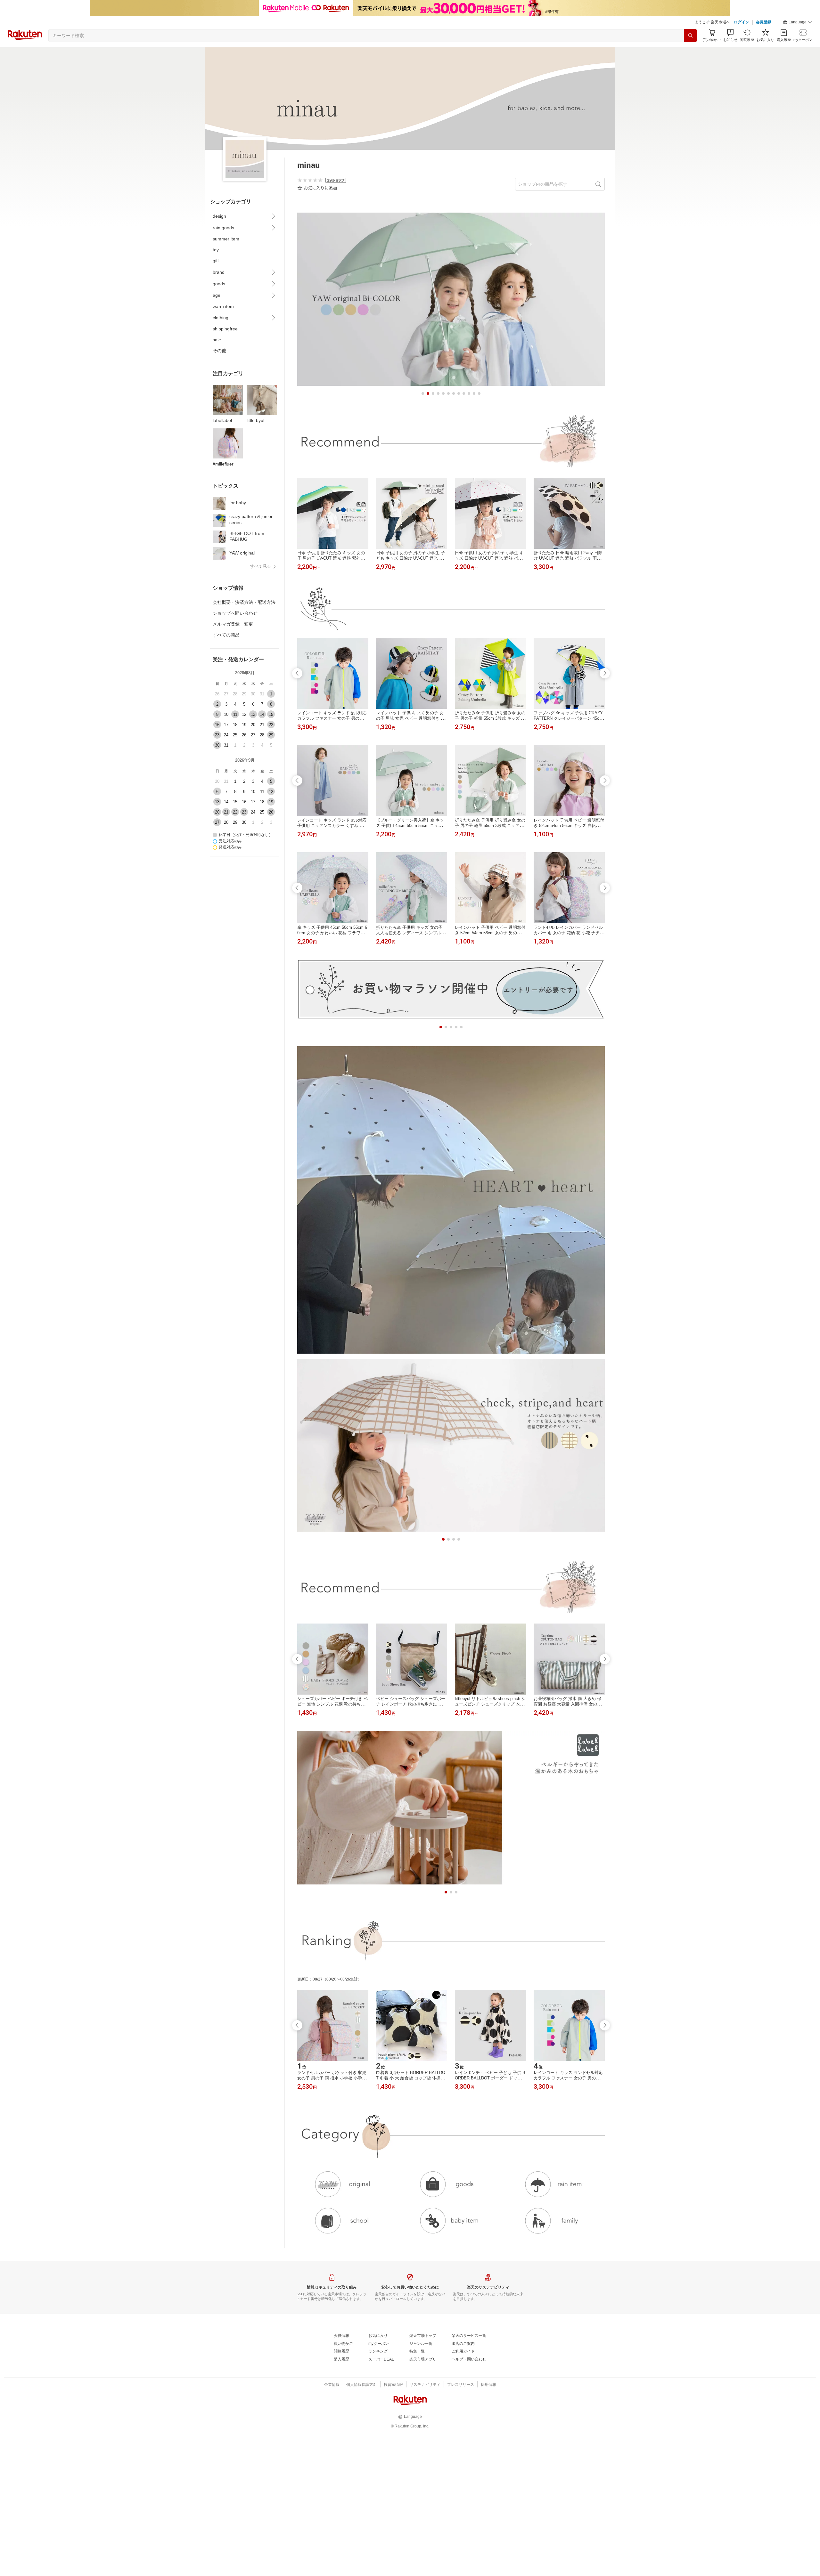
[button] (798, 22)
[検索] (690, 36)
